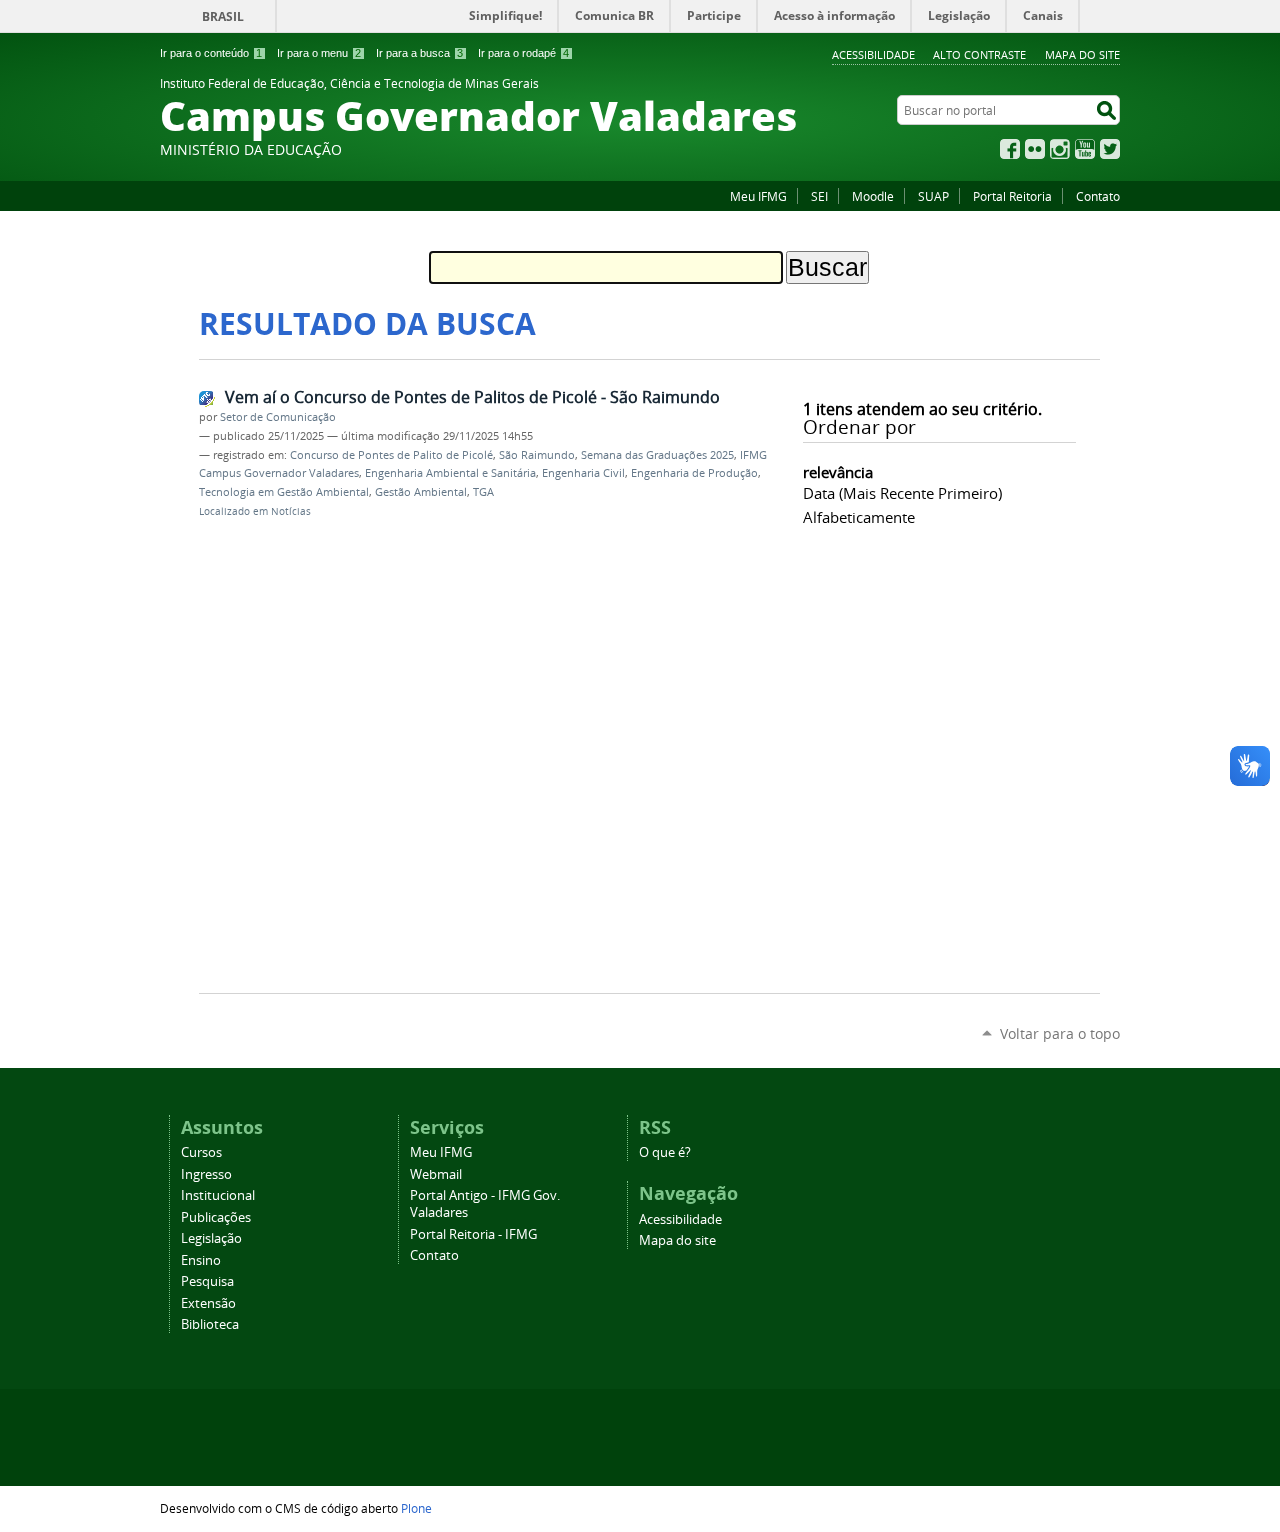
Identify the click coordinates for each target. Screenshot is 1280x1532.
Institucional (218, 1195)
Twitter (1110, 149)
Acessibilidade (873, 54)
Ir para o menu (319, 53)
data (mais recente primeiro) (902, 493)
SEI (819, 196)
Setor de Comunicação (278, 417)
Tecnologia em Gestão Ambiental (284, 492)
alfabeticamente (859, 517)
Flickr (1035, 149)
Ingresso (206, 1174)
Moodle (873, 196)
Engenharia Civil (583, 473)
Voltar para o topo (1060, 1033)
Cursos (201, 1152)
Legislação (211, 1238)
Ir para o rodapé (523, 53)
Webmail (436, 1174)
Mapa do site (1082, 54)
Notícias (291, 511)
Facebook (1010, 149)
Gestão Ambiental (421, 492)
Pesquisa (207, 1281)
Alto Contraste (979, 54)
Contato (1098, 196)
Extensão (208, 1303)
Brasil (223, 16)
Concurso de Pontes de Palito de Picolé (391, 455)
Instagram (1060, 149)
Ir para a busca (419, 53)
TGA (483, 492)
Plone (416, 1508)
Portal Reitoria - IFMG (473, 1234)
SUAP (933, 196)
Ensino (201, 1260)
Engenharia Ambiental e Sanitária (450, 473)
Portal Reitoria (1012, 196)
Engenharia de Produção (694, 473)
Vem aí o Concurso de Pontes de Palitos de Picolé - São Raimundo (472, 397)
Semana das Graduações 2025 (657, 455)
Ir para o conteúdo (211, 53)
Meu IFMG (758, 196)
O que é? (665, 1152)
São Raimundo (537, 455)
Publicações (216, 1217)
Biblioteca (210, 1324)
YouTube (1085, 149)
